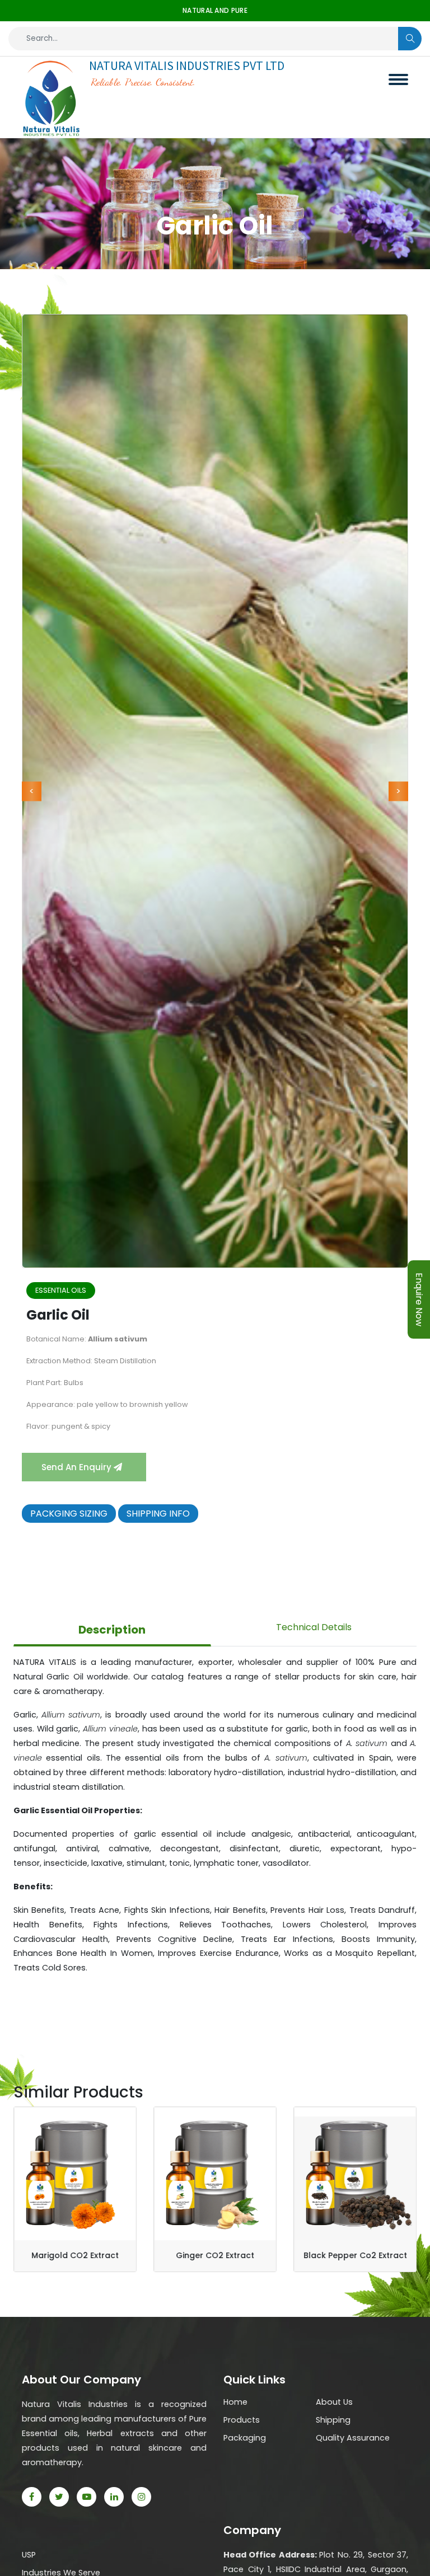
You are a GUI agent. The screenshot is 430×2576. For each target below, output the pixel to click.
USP (29, 2555)
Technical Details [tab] (314, 1627)
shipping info (158, 1514)
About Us (334, 2402)
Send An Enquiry (78, 1467)
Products (242, 2420)
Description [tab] (112, 1630)
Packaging (245, 2438)
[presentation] (32, 791)
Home (235, 2402)
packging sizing (69, 1514)
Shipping (333, 2420)
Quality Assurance (353, 2438)
